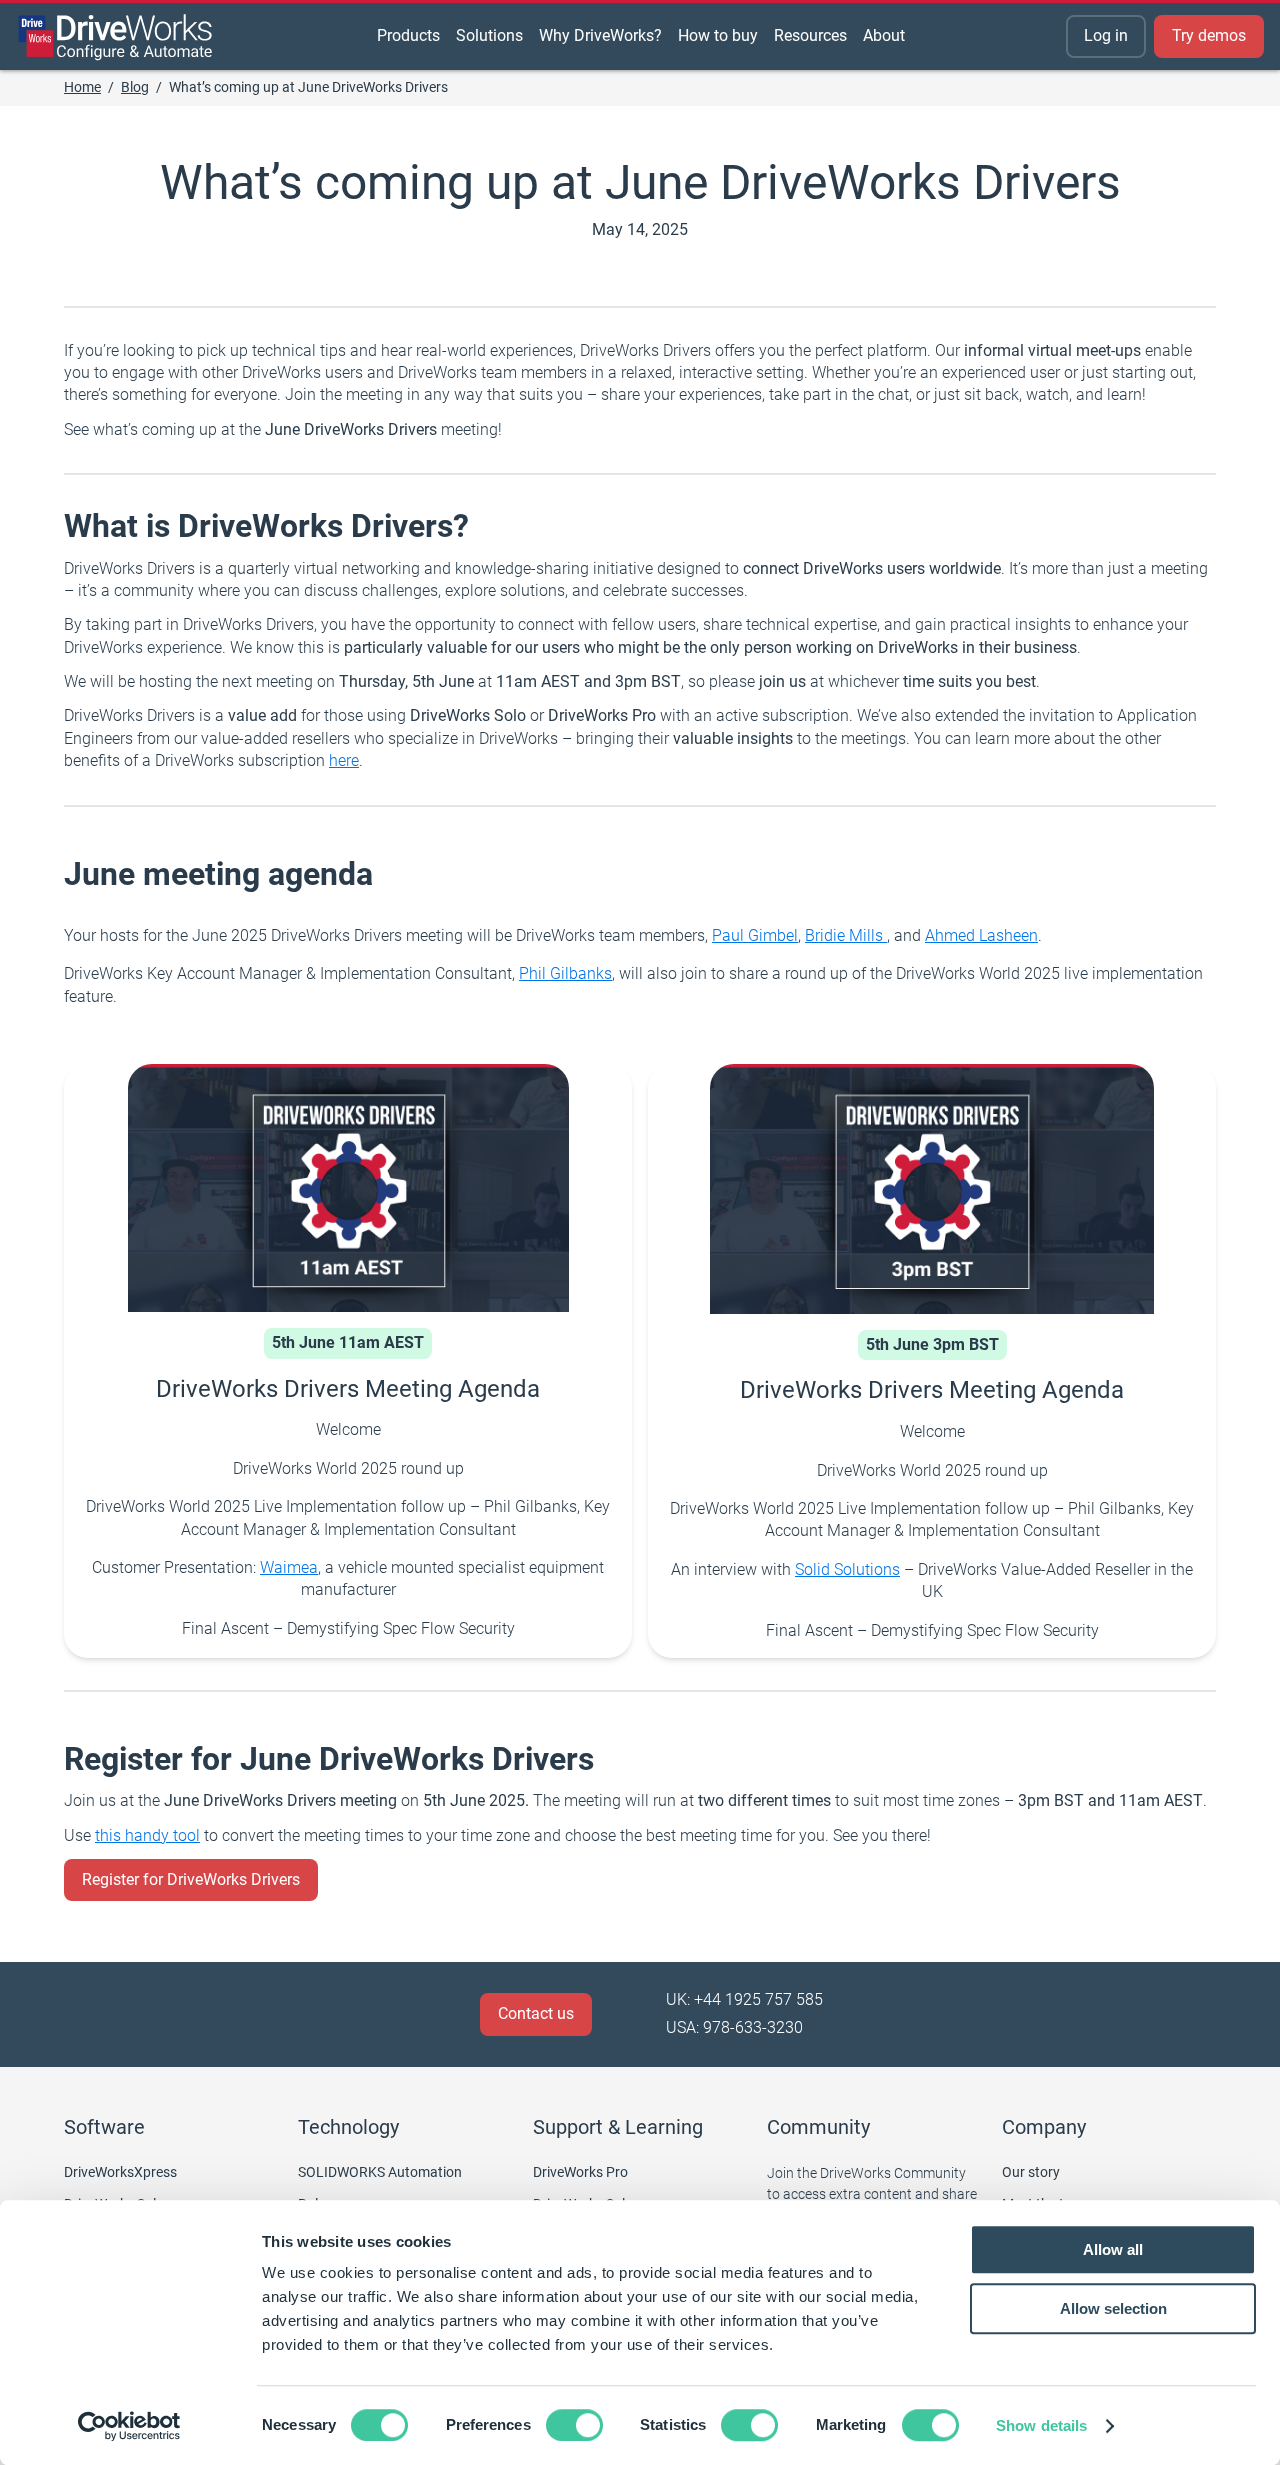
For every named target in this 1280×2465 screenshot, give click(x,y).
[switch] (574, 2425)
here (344, 760)
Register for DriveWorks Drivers (191, 1879)
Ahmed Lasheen (981, 935)
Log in (1106, 35)
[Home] (116, 37)
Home (82, 87)
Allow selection (1113, 2308)
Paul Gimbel (755, 935)
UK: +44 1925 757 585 (744, 1999)
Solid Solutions (847, 1569)
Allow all (1113, 2249)
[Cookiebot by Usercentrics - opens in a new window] (129, 2426)
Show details (1041, 2425)
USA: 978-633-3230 (734, 2027)
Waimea (289, 1567)
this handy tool (147, 1835)
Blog (135, 87)
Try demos (1209, 35)
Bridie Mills (846, 935)
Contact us (536, 2013)
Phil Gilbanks (565, 973)
